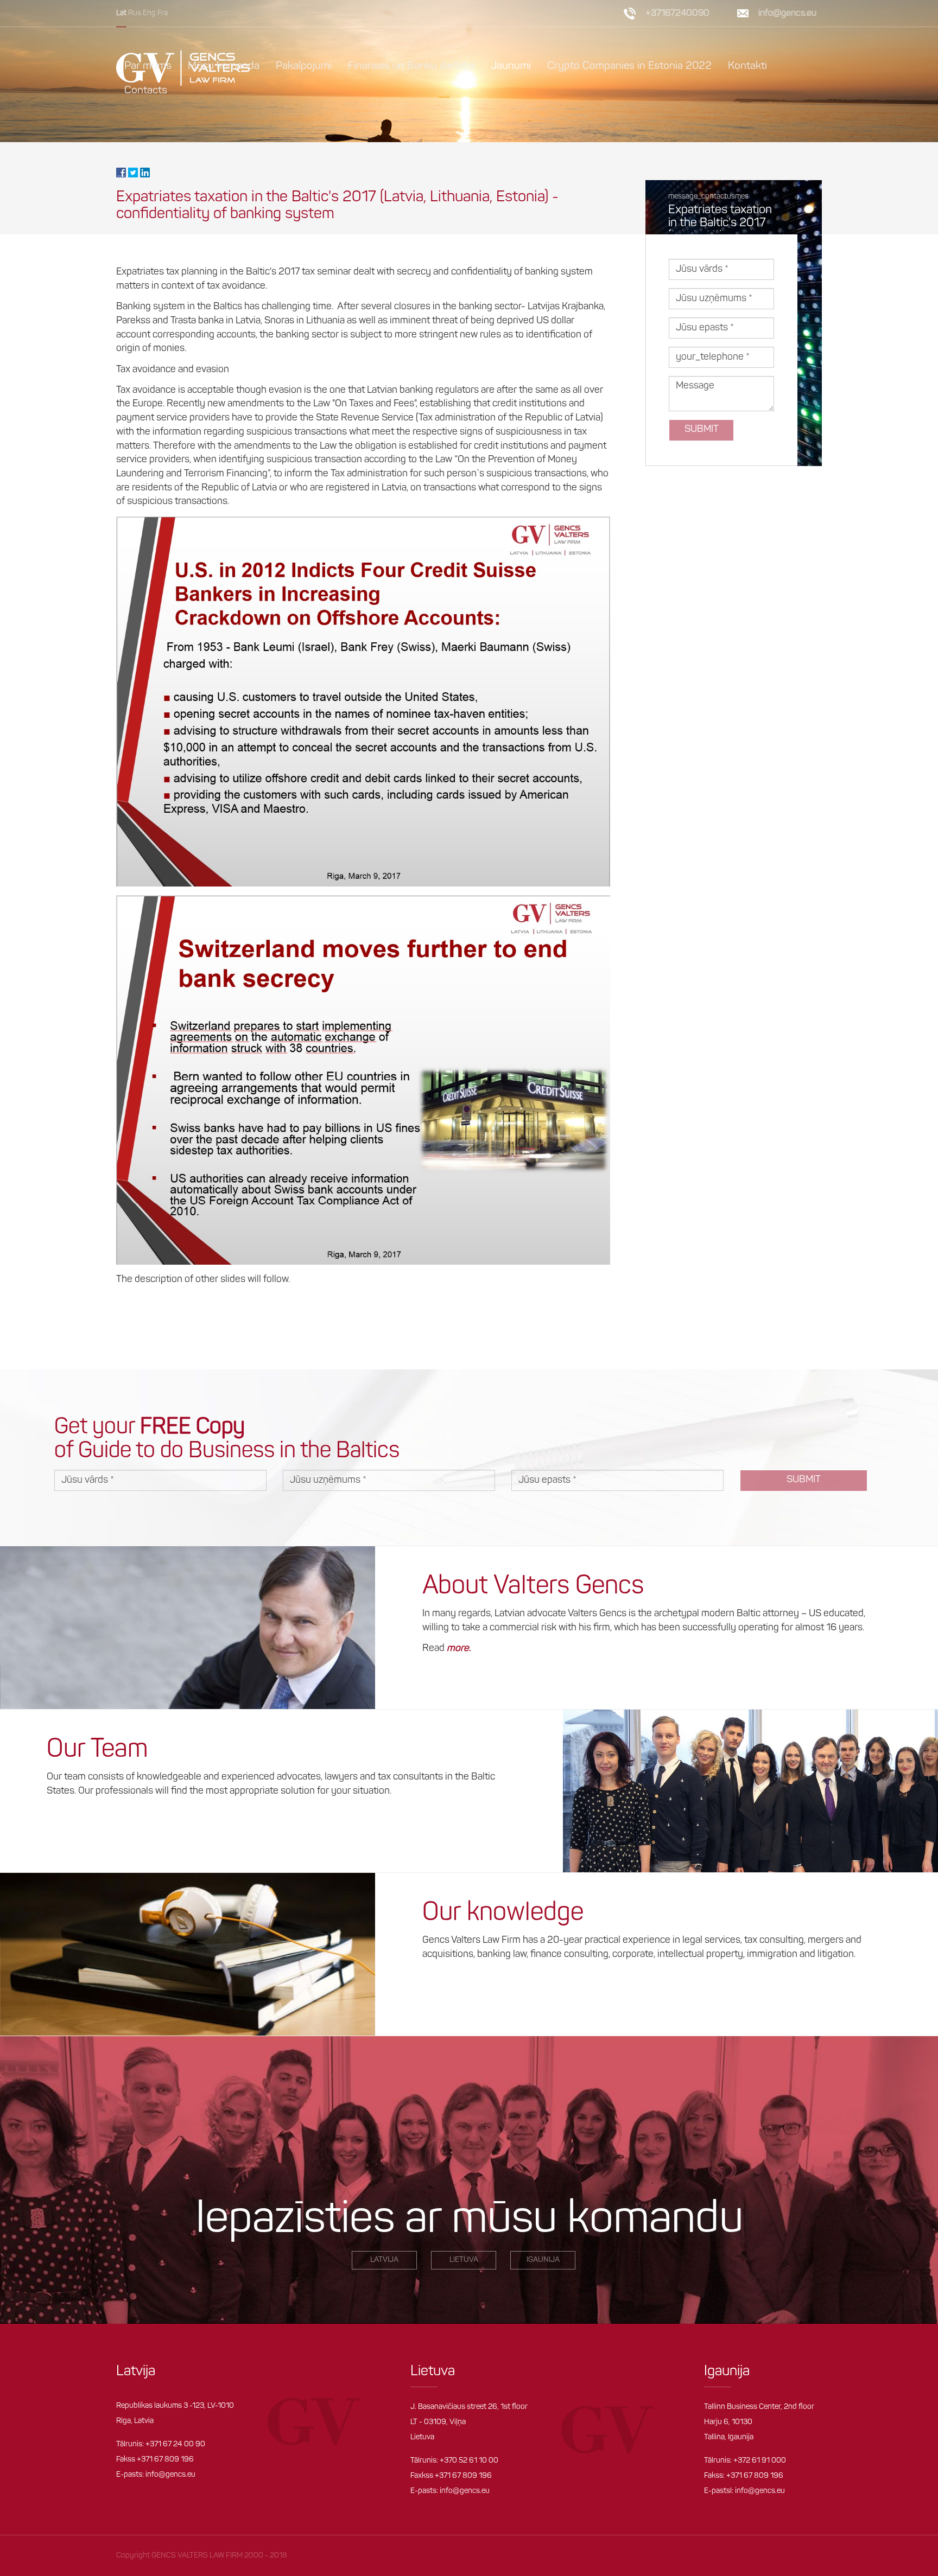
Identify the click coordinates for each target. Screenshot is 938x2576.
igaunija (543, 2260)
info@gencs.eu (170, 2475)
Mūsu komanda (224, 66)
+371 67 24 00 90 (175, 2444)
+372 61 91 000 (760, 2461)
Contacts (146, 91)
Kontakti (747, 66)
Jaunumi (511, 66)
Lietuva (464, 2260)
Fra (163, 13)
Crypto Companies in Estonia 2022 (629, 66)
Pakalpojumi (304, 66)
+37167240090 (677, 13)
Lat (121, 13)
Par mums (148, 66)
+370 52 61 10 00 (469, 2461)
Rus (135, 13)
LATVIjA (384, 2260)
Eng (149, 13)
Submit (702, 430)
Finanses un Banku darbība (411, 66)
